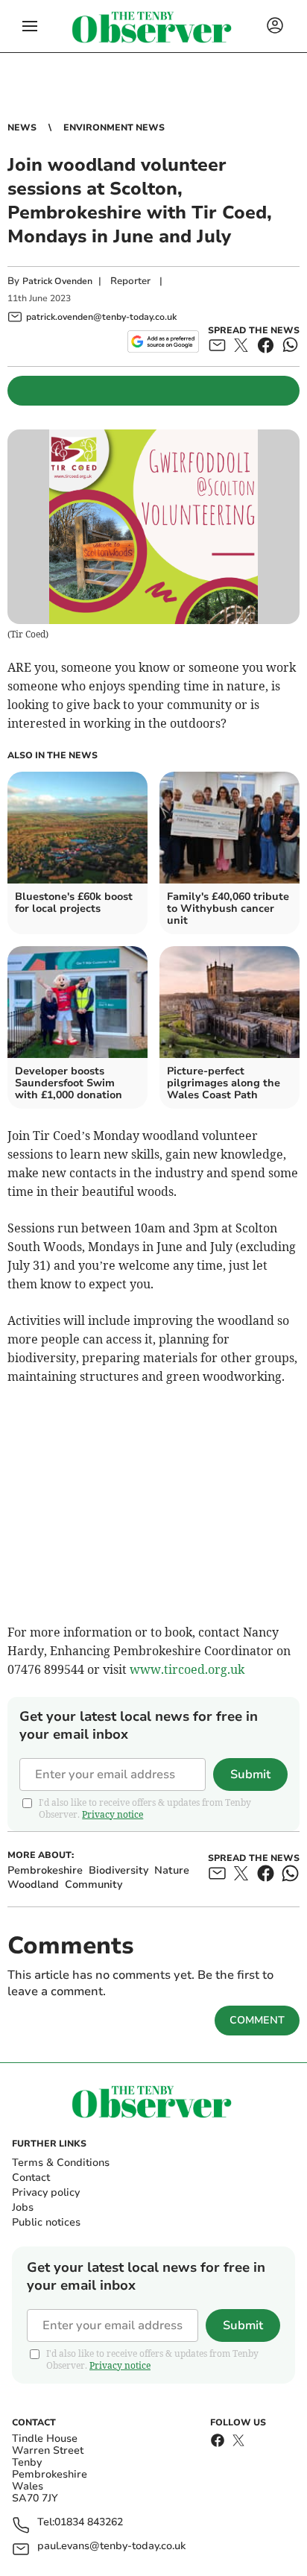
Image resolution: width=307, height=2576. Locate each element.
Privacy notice (113, 1814)
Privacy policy (46, 2192)
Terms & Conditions (61, 2163)
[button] (30, 26)
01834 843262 (89, 2523)
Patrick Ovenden (57, 281)
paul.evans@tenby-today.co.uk (111, 2547)
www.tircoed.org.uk (187, 1669)
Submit (250, 1774)
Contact (31, 2177)
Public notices (46, 2222)
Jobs (23, 2207)
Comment (257, 2020)
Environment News (114, 127)
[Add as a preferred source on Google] (163, 341)
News (22, 127)
